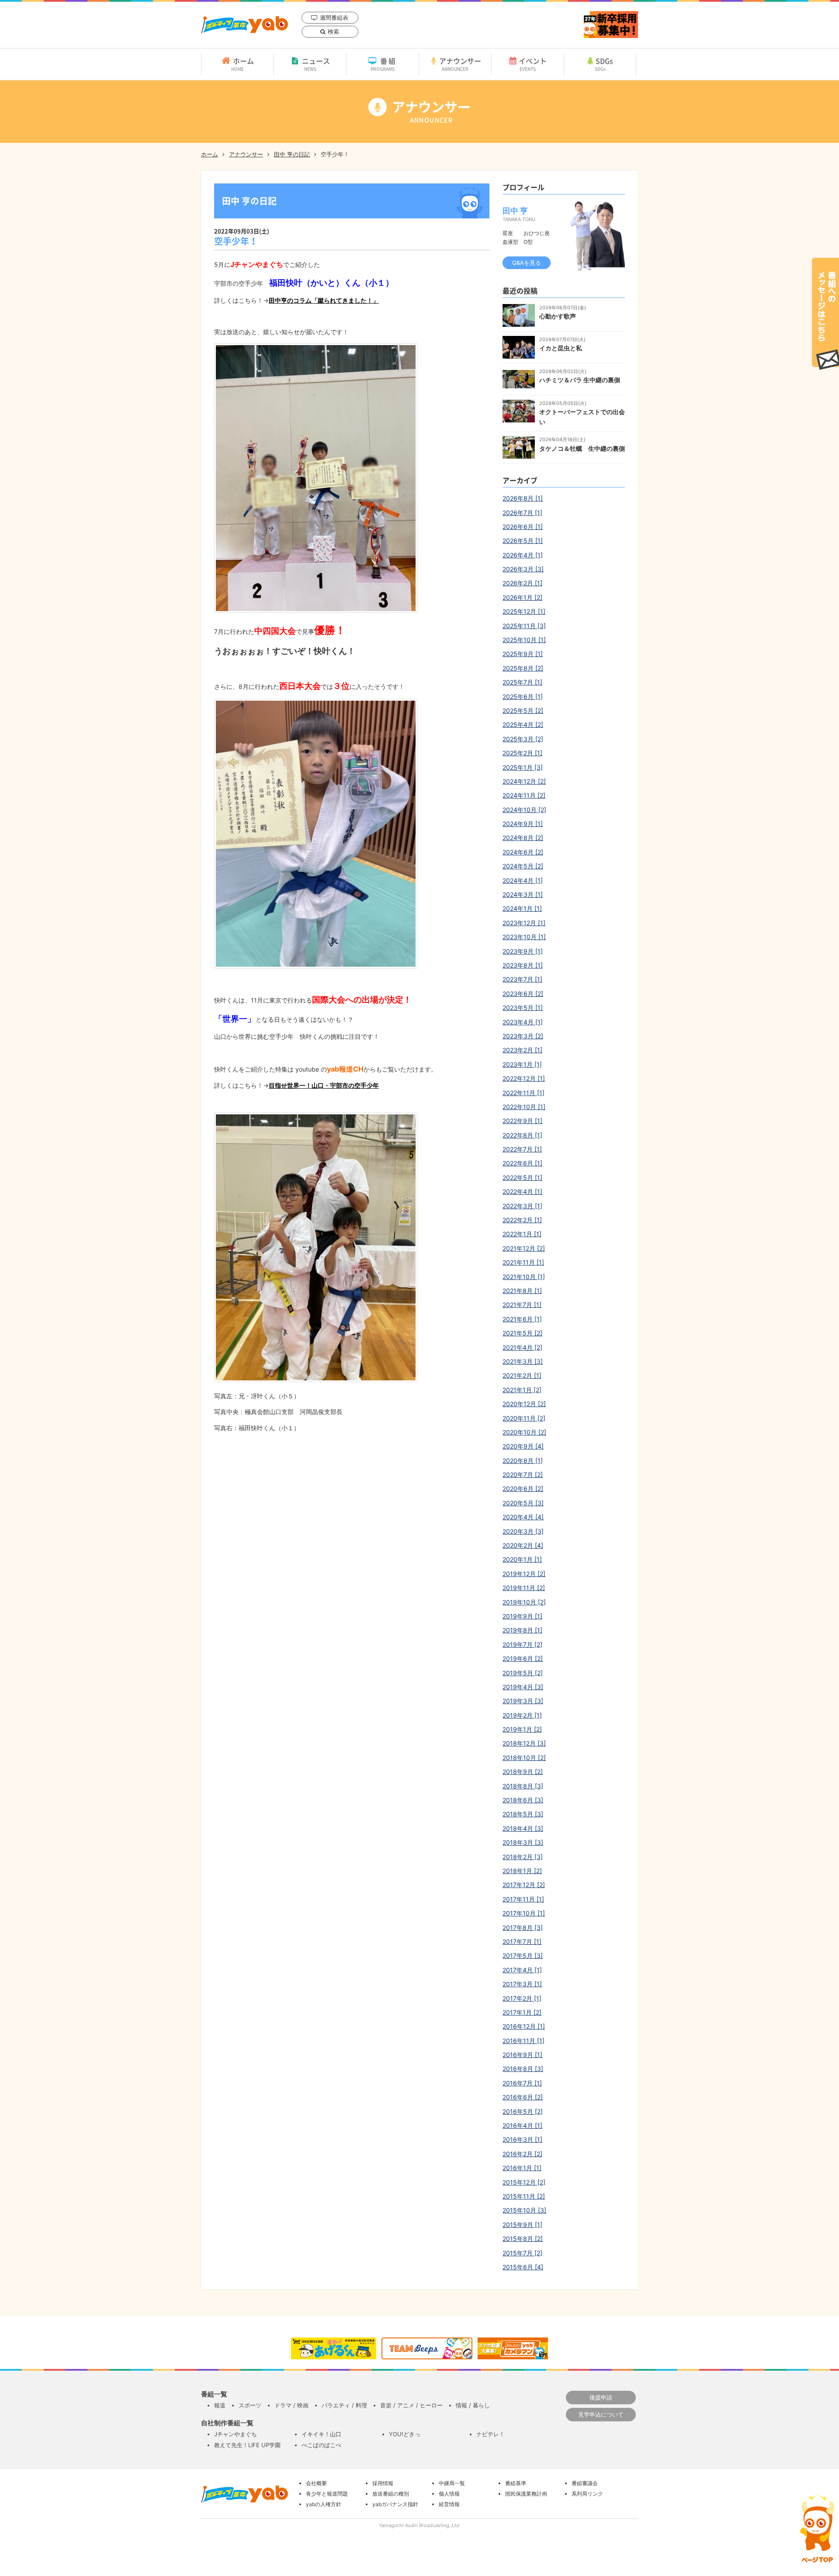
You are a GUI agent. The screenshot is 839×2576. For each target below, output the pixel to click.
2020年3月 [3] (523, 1531)
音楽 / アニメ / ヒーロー (411, 2405)
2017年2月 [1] (522, 1998)
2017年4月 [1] (522, 1970)
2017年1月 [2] (522, 2012)
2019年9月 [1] (522, 1616)
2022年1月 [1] (522, 1234)
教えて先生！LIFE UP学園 (247, 2445)
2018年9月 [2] (523, 1772)
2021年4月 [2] (522, 1347)
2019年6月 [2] (523, 1658)
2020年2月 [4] (523, 1545)
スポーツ (250, 2405)
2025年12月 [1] (524, 611)
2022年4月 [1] (522, 1191)
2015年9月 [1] (522, 2225)
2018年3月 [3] (523, 1842)
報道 (220, 2405)
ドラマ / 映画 (291, 2405)
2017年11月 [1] (523, 1899)
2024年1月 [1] (522, 908)
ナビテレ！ (491, 2434)
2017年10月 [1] (524, 1913)
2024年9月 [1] (523, 824)
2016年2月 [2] (522, 2154)
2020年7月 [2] (523, 1475)
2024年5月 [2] (523, 866)
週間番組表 (334, 17)
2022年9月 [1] (522, 1121)
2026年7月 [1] (522, 513)
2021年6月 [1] (522, 1319)
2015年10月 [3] (524, 2210)
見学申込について (601, 2414)
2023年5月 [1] (523, 1008)
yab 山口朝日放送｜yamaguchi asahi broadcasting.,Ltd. (244, 25)
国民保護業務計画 (526, 2494)
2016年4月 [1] (522, 2125)
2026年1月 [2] (522, 597)
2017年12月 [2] (524, 1885)
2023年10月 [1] (524, 937)
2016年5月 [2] (523, 2111)
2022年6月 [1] (522, 1163)
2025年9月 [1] (523, 654)
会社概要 (316, 2483)
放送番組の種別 (391, 2494)
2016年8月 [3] (523, 2069)
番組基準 (516, 2483)
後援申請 (601, 2397)
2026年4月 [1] (523, 555)
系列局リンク (587, 2494)
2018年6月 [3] (523, 1800)
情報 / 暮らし (473, 2405)
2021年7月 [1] (522, 1305)
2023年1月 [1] (522, 1064)
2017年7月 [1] (522, 1942)
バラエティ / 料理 (344, 2405)
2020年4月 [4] (523, 1517)
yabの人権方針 (324, 2504)
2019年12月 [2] (524, 1574)
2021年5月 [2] (522, 1333)
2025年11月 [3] (524, 626)
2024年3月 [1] (523, 894)
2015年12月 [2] (524, 2182)
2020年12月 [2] (524, 1404)
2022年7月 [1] (522, 1149)
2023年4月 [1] (523, 1022)
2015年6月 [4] (523, 2267)
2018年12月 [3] (524, 1743)
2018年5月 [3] (523, 1814)
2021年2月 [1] (522, 1375)
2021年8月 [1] (522, 1291)
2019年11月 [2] (524, 1588)
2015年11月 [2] (524, 2196)
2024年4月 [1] (523, 880)
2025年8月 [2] (523, 668)
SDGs (604, 64)
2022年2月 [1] (522, 1220)
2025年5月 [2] (523, 711)
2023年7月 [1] (522, 979)
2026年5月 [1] (523, 541)
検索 (333, 31)
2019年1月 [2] (522, 1729)
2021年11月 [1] (523, 1262)
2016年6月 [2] (523, 2097)
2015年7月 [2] (522, 2253)
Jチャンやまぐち (236, 2434)
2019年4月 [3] (523, 1687)
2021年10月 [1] (524, 1277)
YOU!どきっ (405, 2434)
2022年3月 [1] (522, 1206)
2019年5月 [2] (523, 1673)
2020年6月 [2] (523, 1489)
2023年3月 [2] (523, 1036)
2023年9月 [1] (523, 951)
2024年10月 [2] (524, 810)
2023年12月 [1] (524, 923)
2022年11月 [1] (524, 1093)
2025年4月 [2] (523, 724)
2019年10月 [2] (524, 1602)
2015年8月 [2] (523, 2239)
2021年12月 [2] (524, 1248)
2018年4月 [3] (523, 1828)
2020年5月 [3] (523, 1503)
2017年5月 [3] (523, 1955)
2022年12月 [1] (524, 1078)
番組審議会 (585, 2483)
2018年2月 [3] (523, 1857)
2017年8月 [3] (523, 1928)
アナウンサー (460, 64)
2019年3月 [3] (523, 1701)
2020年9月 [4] (523, 1446)
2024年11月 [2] (524, 795)
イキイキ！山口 (321, 2434)
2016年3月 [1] (522, 2139)
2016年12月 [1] (524, 2026)
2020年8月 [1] (523, 1461)
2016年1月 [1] (522, 2168)
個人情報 (449, 2494)
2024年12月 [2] (524, 781)
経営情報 (449, 2504)
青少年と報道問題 (327, 2494)
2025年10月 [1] (524, 640)
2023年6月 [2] (523, 994)
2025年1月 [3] (523, 767)
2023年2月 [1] (522, 1050)
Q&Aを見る (527, 263)
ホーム (243, 64)
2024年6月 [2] (523, 852)
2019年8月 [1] (522, 1630)
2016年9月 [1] (522, 2055)
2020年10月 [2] (524, 1432)
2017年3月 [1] (522, 1984)
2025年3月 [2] (523, 739)
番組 (384, 64)
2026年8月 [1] (523, 498)
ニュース (316, 64)
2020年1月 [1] (522, 1559)
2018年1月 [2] (522, 1871)
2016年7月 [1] (522, 2083)
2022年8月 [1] (522, 1135)
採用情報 (383, 2483)
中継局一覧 (452, 2483)
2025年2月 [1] (522, 753)
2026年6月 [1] (523, 527)
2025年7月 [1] (522, 682)
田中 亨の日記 (292, 154)
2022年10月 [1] (524, 1107)
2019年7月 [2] (522, 1644)
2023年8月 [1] (523, 965)
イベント (533, 64)
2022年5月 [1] (522, 1177)
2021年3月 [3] (523, 1361)
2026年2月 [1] (522, 583)
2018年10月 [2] (524, 1758)
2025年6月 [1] (523, 697)
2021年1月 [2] (522, 1390)
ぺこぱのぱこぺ (321, 2445)
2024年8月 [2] (523, 838)
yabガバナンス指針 (395, 2504)
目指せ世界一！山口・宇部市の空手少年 (324, 1085)
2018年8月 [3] (523, 1786)
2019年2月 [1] (522, 1715)
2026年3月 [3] (523, 569)
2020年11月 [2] (524, 1418)
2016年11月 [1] (524, 2041)
